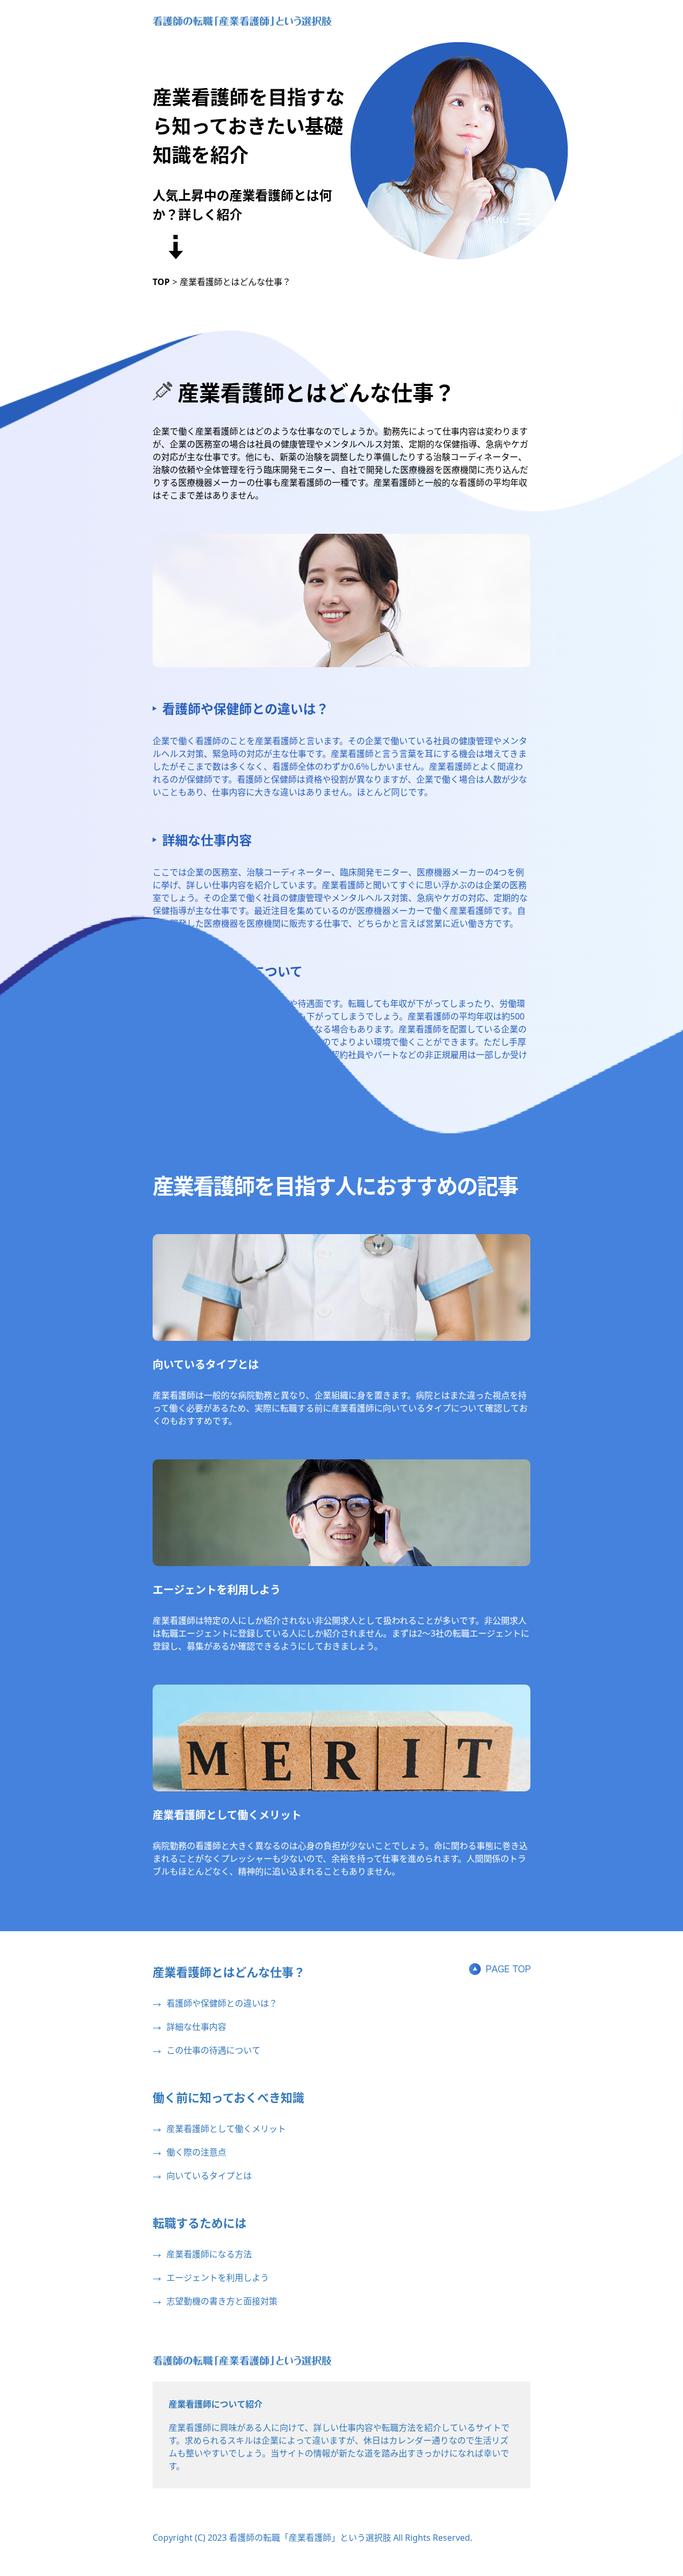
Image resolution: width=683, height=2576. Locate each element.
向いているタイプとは (206, 1365)
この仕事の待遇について (213, 2050)
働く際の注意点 (196, 2152)
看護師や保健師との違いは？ (245, 709)
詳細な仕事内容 (207, 840)
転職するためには (200, 2223)
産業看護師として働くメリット (227, 1815)
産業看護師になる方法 (209, 2254)
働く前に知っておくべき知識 (228, 2097)
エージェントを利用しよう (217, 1590)
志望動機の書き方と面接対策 (222, 2301)
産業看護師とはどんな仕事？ (229, 1972)
